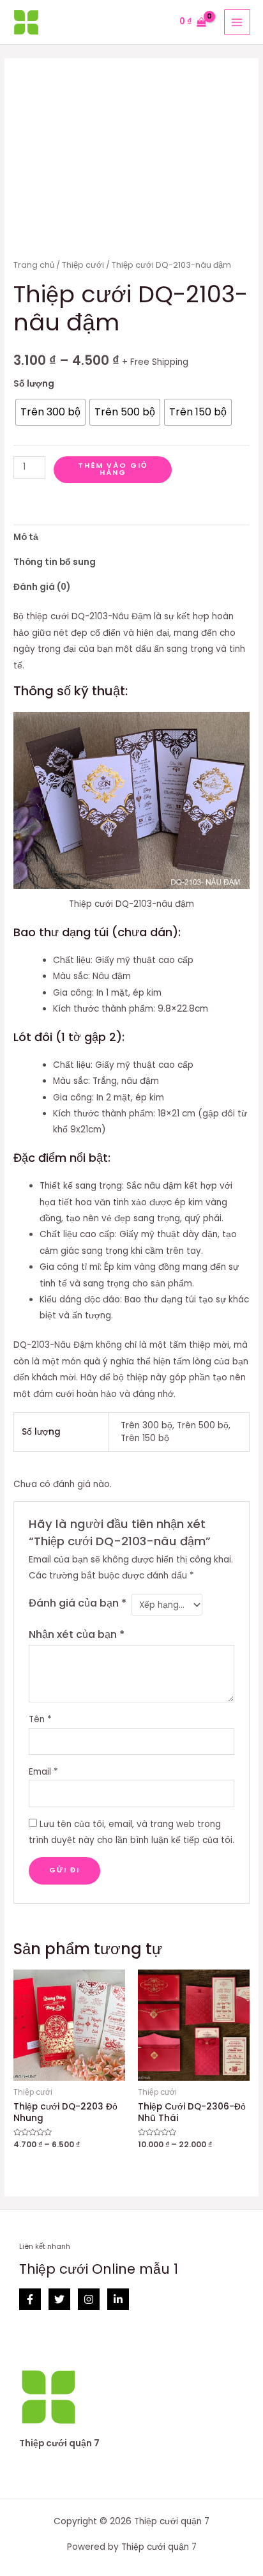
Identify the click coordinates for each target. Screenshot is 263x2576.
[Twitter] (59, 2299)
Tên (40, 1719)
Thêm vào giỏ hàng (113, 469)
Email (43, 1772)
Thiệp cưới (83, 265)
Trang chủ (34, 265)
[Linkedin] (118, 2299)
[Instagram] (89, 2299)
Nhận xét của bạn (77, 1634)
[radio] (50, 412)
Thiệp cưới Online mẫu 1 (99, 2269)
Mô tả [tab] (26, 537)
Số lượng (34, 384)
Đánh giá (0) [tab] (42, 587)
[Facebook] (30, 2299)
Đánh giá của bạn (78, 1603)
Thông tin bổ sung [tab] (55, 562)
